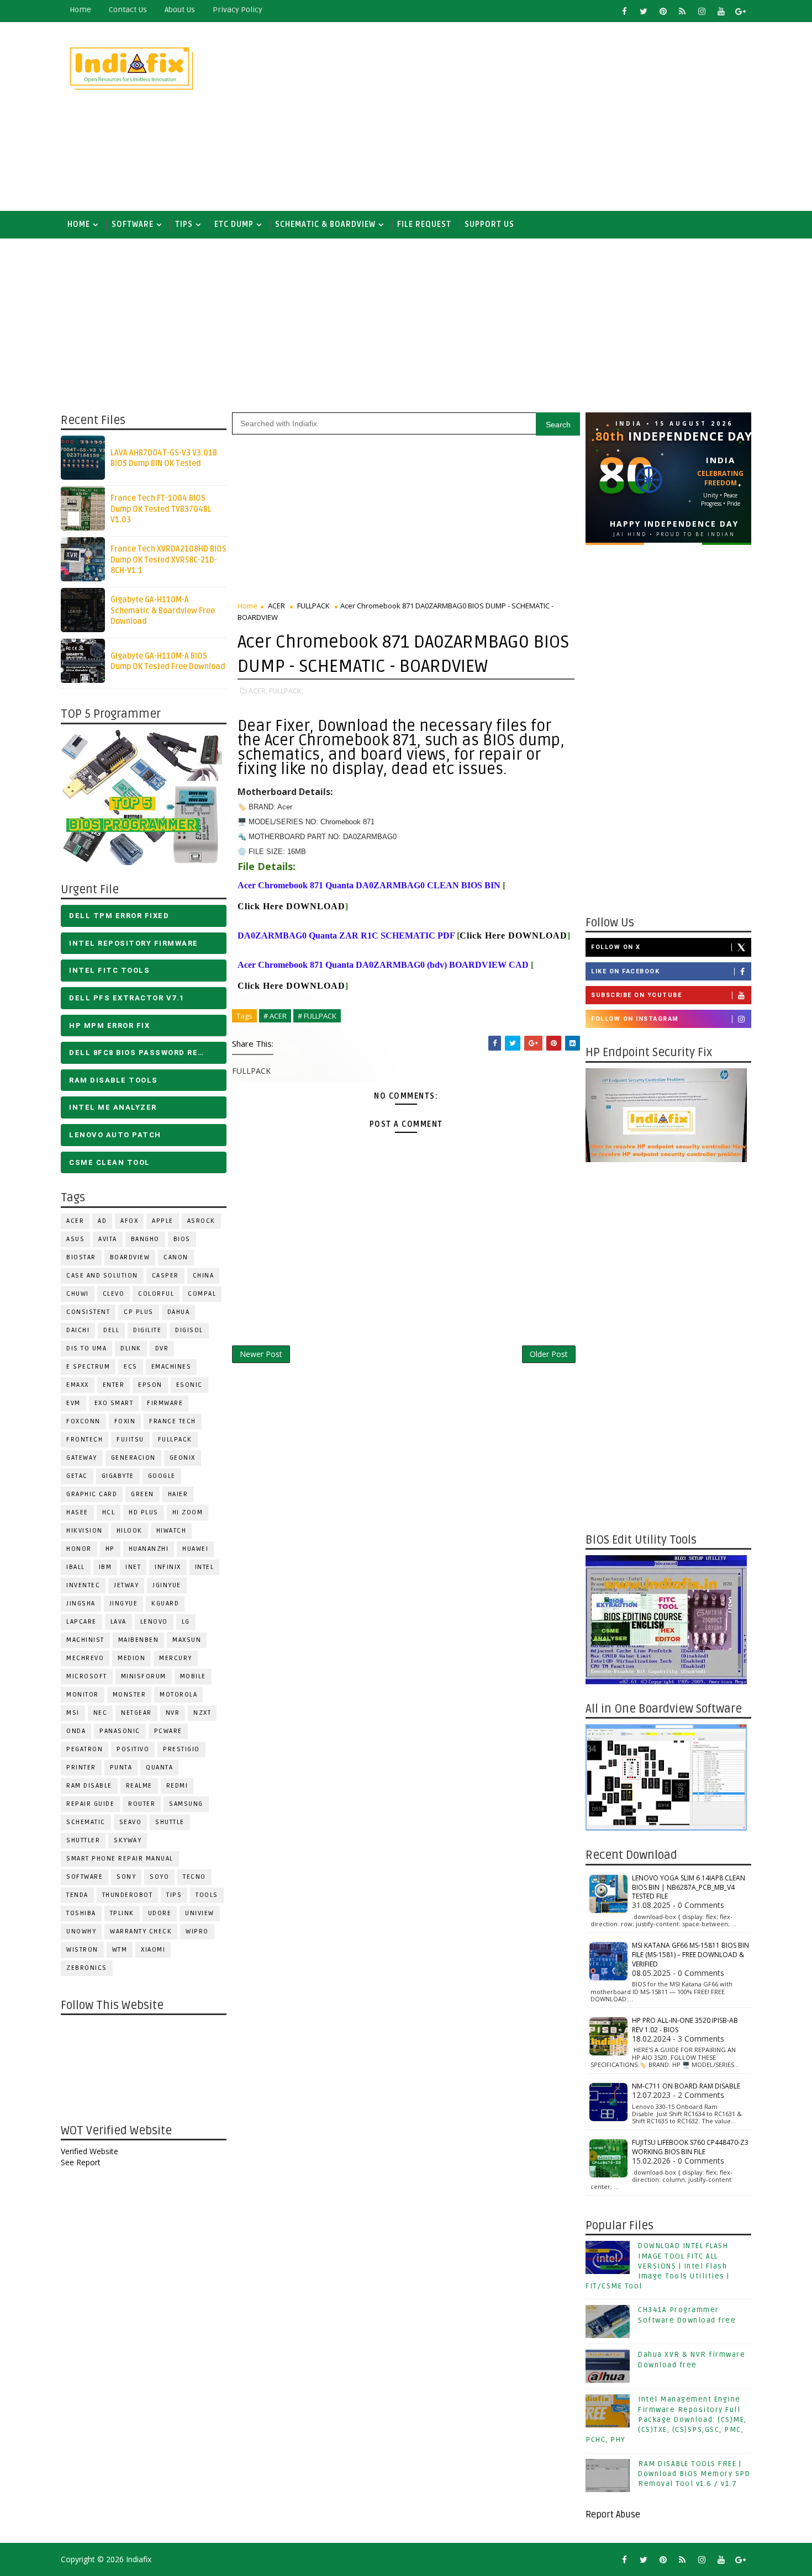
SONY (126, 1877)
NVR (173, 1713)
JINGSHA (81, 1604)
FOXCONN (83, 1421)
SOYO (159, 1877)
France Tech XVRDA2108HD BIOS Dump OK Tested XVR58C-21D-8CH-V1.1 (168, 560)
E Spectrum (88, 1367)
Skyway (128, 1840)
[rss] (682, 11)
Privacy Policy (238, 10)
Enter (114, 1385)
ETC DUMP (234, 224)
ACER (75, 1221)
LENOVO (154, 1622)
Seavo (131, 1822)
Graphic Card (92, 1494)
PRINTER (81, 1767)
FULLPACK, (286, 691)
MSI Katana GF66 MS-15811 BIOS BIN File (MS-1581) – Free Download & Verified (690, 1955)
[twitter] (644, 11)
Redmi (177, 1786)
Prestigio (181, 1749)
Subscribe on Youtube (636, 995)
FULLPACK (175, 1440)
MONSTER (130, 1695)
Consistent (88, 1312)
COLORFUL (156, 1294)
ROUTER (142, 1804)
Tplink (122, 1913)
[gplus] (740, 11)
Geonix (183, 1458)
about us (180, 10)
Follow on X (616, 947)
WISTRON (82, 1950)
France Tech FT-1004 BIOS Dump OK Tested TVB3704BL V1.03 (161, 509)
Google (162, 1476)
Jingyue (124, 1604)
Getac (77, 1476)
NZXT (202, 1713)
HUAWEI (195, 1549)
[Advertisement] (550, 117)
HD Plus (144, 1512)
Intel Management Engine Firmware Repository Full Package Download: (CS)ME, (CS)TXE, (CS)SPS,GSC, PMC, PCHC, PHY (666, 2419)
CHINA (204, 1276)
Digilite (147, 1330)
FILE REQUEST (424, 224)
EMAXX (78, 1385)
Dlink (131, 1348)
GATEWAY (82, 1458)
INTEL (205, 1567)
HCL (109, 1512)
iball (76, 1567)
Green (143, 1494)
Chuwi (78, 1294)
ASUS (75, 1239)
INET (133, 1567)
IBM (106, 1567)
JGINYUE (167, 1585)
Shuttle (170, 1822)
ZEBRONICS (87, 1968)
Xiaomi (153, 1950)
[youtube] (721, 11)
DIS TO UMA (86, 1348)
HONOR (79, 1549)
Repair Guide (90, 1804)
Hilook (130, 1531)
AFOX (129, 1221)
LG (186, 1622)
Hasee (77, 1512)
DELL (111, 1330)
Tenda (77, 1895)
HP (110, 1549)
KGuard (165, 1604)
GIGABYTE (118, 1476)
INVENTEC (83, 1585)
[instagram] (702, 11)
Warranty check (141, 1931)
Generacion (133, 1458)
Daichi (78, 1330)
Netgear (136, 1713)
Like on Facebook (625, 971)
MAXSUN (187, 1640)
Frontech (85, 1440)
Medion (131, 1658)
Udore (160, 1913)
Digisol (189, 1330)
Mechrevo (85, 1658)
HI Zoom (188, 1512)
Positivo (133, 1749)
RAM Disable (89, 1786)
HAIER (178, 1494)
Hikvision (85, 1531)
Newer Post (261, 1354)
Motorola (178, 1695)
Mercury (176, 1658)
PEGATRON (85, 1749)
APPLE (163, 1221)
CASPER (165, 1276)
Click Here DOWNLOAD (291, 906)
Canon (176, 1257)
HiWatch (172, 1531)
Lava (118, 1622)
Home (80, 10)
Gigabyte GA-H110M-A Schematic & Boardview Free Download (163, 611)
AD (102, 1221)
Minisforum (144, 1676)
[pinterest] (663, 11)
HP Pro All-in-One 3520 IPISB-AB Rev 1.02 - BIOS (685, 2025)
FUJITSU (130, 1440)
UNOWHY (81, 1931)
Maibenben (139, 1640)
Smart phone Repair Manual (120, 1859)
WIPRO (197, 1931)
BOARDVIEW (130, 1257)
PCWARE (168, 1731)
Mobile (193, 1676)
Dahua (179, 1312)
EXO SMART (114, 1403)
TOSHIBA (81, 1913)
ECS (131, 1367)
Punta (121, 1767)
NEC (101, 1713)
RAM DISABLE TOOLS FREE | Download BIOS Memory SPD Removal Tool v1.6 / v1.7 (694, 2474)
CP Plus (139, 1312)
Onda (76, 1731)
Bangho (145, 1239)
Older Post (549, 1354)
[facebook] (624, 11)
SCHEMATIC (86, 1822)
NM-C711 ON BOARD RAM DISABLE (686, 2086)
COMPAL (202, 1294)
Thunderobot (128, 1895)
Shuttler (83, 1840)
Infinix (168, 1567)
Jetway (126, 1585)
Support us (489, 224)
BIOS (182, 1239)
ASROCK (201, 1221)
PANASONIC (120, 1731)
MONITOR (83, 1695)
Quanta (159, 1767)
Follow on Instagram (635, 1019)
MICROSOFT (87, 1676)
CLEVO (114, 1294)
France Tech (173, 1421)
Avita (108, 1239)
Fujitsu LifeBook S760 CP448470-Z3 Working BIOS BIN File (690, 2147)
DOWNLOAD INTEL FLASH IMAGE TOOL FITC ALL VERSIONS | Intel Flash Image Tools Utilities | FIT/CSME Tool (658, 2266)
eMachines (172, 1367)
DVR (162, 1348)
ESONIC (189, 1385)
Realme (139, 1786)
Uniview (200, 1913)
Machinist (85, 1640)
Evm (73, 1403)
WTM (120, 1950)
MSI (73, 1713)
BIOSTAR (81, 1257)
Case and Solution (102, 1276)
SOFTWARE (133, 224)
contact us (128, 10)
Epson (150, 1385)
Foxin (125, 1421)
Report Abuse (613, 2515)
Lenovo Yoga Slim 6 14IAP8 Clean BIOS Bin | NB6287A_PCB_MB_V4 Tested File (689, 1887)
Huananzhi (149, 1549)
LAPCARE (81, 1622)
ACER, (258, 691)
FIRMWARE (165, 1403)
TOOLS (207, 1895)
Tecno (194, 1877)
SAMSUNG (186, 1804)
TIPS (184, 224)
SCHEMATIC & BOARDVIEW (325, 224)
